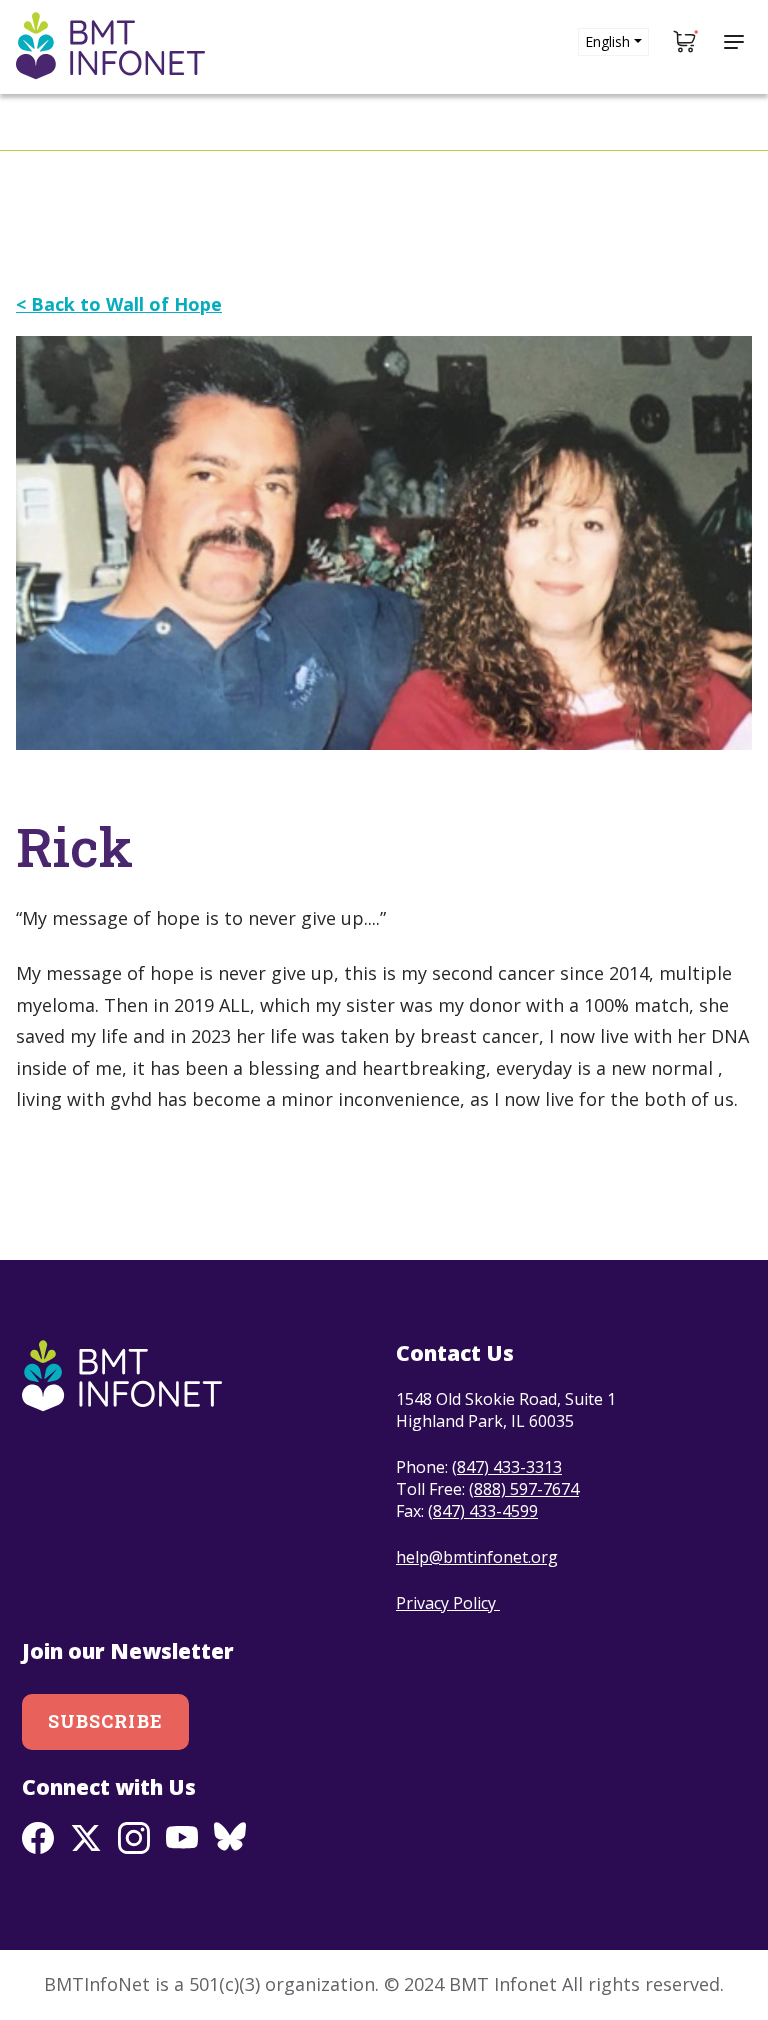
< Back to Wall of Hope (119, 304)
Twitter (86, 1838)
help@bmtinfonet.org (477, 1557)
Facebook (38, 1838)
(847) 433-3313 (507, 1467)
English (607, 41)
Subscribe (105, 1721)
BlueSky (230, 1838)
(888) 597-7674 (524, 1489)
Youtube (182, 1838)
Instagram (134, 1838)
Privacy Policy (448, 1603)
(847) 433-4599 (483, 1511)
